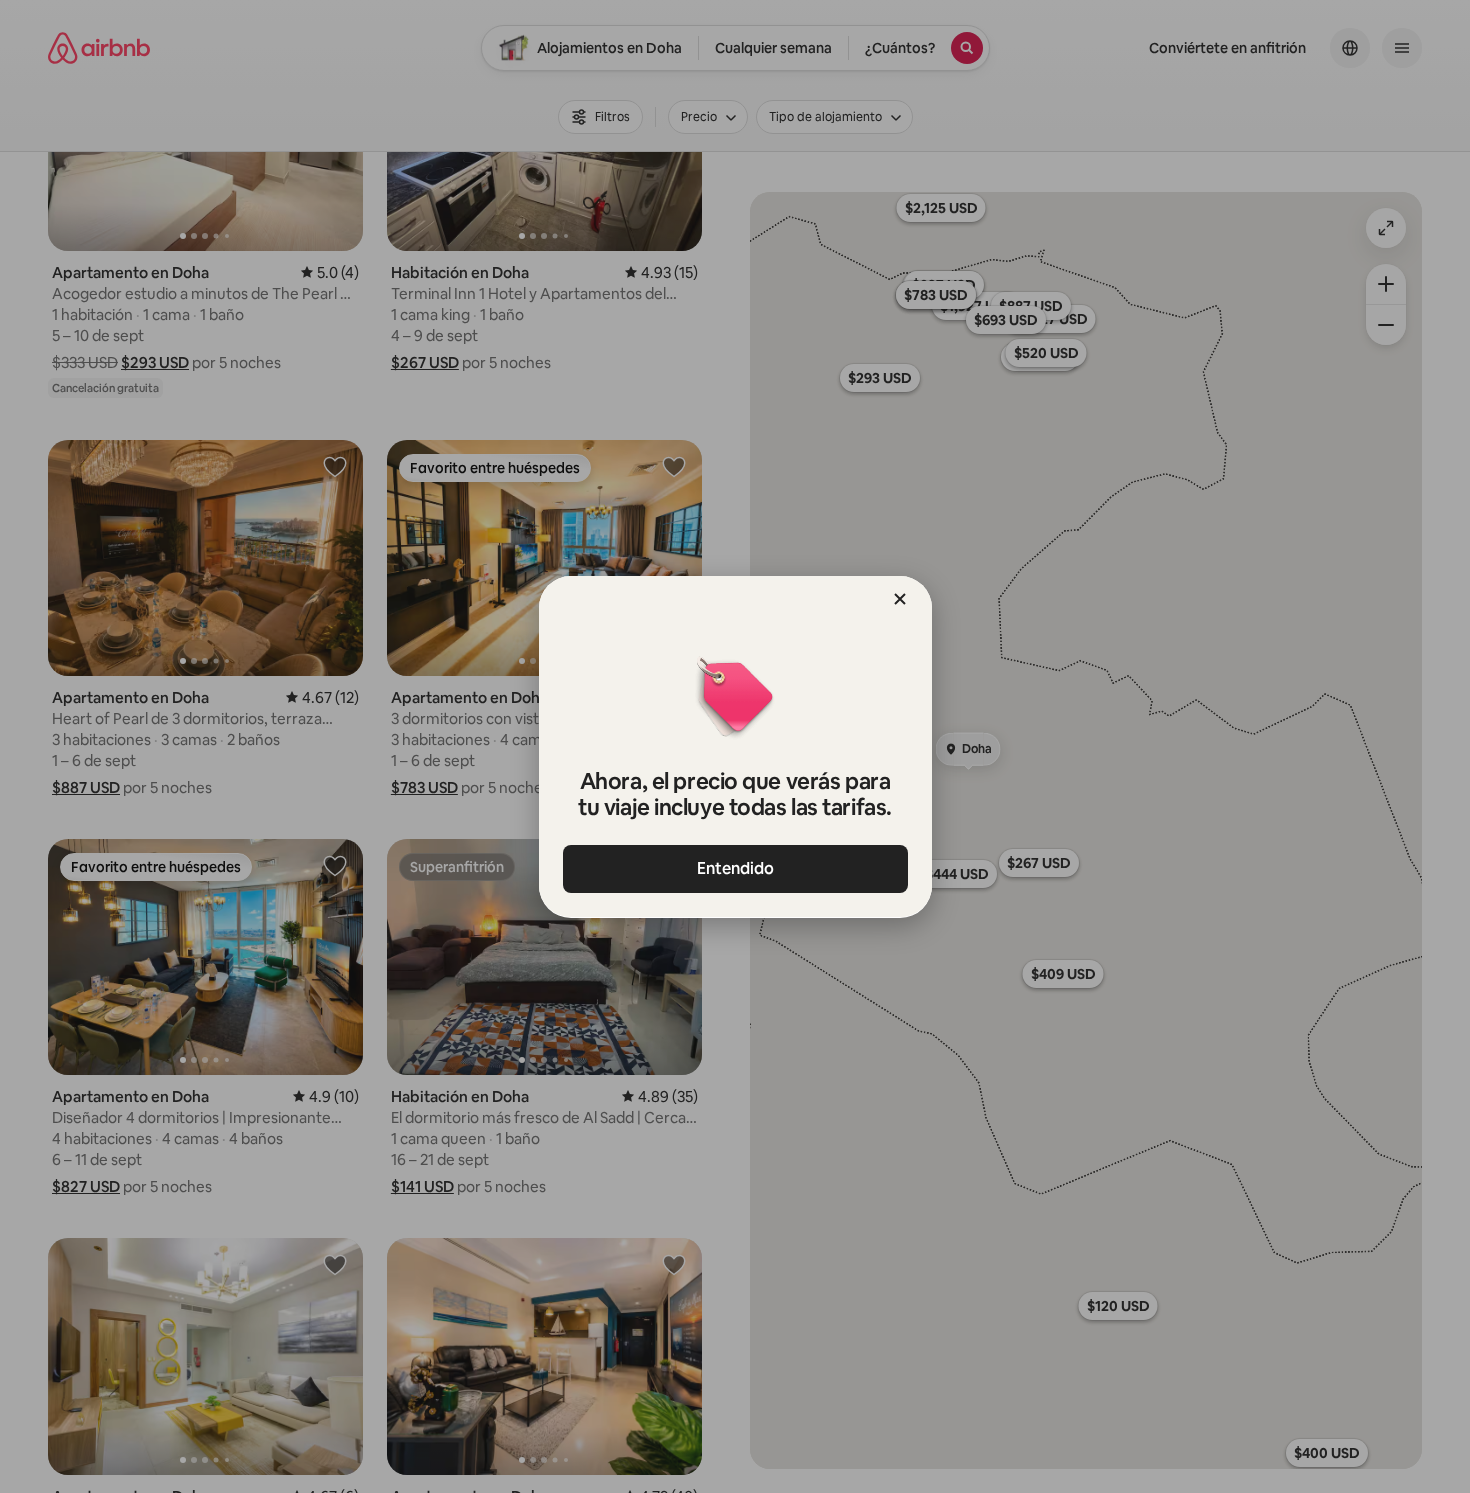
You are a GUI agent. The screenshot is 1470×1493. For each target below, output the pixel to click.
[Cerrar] (900, 599)
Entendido (735, 868)
